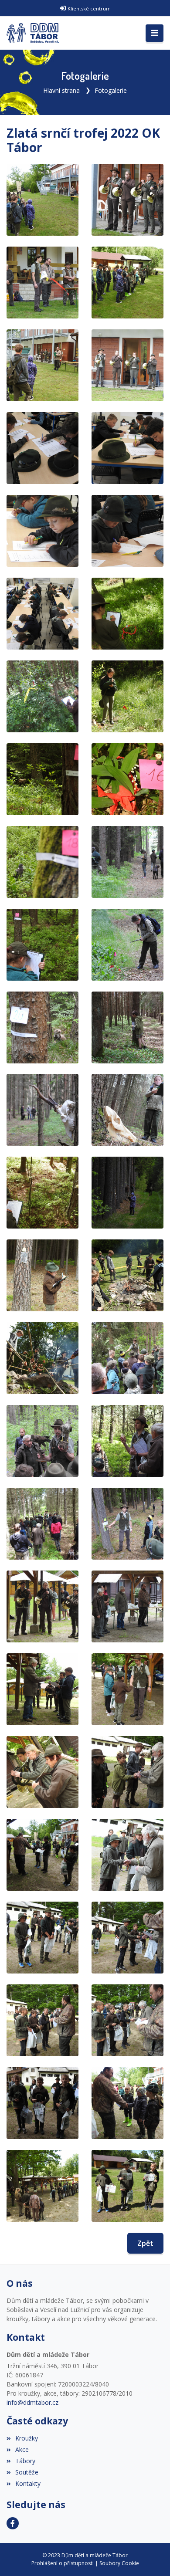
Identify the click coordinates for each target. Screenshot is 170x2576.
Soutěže (27, 2472)
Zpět (145, 2243)
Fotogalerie (111, 90)
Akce (22, 2449)
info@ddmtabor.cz (32, 2402)
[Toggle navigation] (155, 33)
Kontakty (28, 2483)
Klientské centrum (89, 8)
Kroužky (27, 2438)
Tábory (25, 2461)
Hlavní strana (61, 90)
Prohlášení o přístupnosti (63, 2563)
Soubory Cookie (119, 2563)
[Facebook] (13, 2523)
